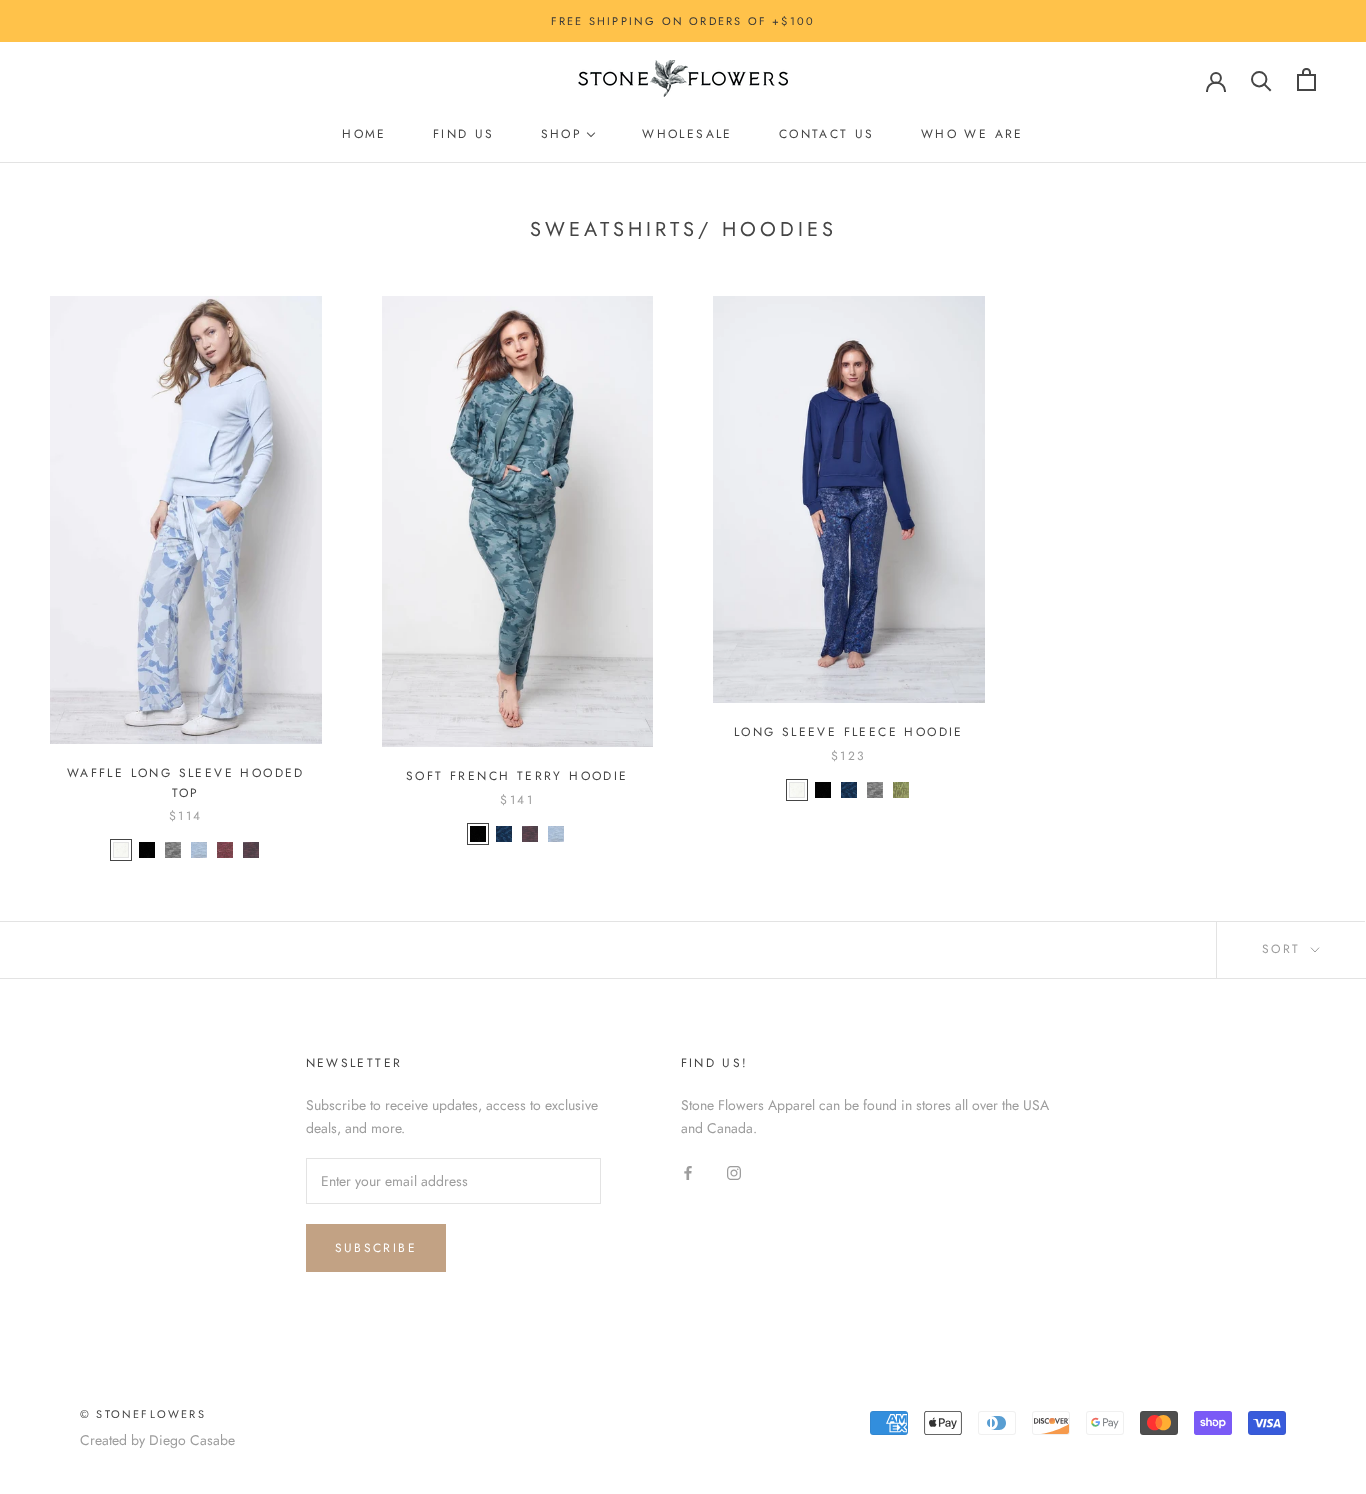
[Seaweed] (901, 790)
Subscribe (376, 1248)
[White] (121, 850)
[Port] (251, 850)
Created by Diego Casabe (157, 1440)
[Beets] (225, 850)
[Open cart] (1306, 79)
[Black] (147, 850)
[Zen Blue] (199, 850)
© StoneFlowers (143, 1414)
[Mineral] (173, 850)
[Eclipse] (504, 834)
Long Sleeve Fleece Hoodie (849, 732)
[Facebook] (688, 1171)
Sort (1284, 949)
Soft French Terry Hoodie (517, 776)
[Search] (1261, 79)
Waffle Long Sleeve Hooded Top (186, 783)
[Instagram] (734, 1171)
